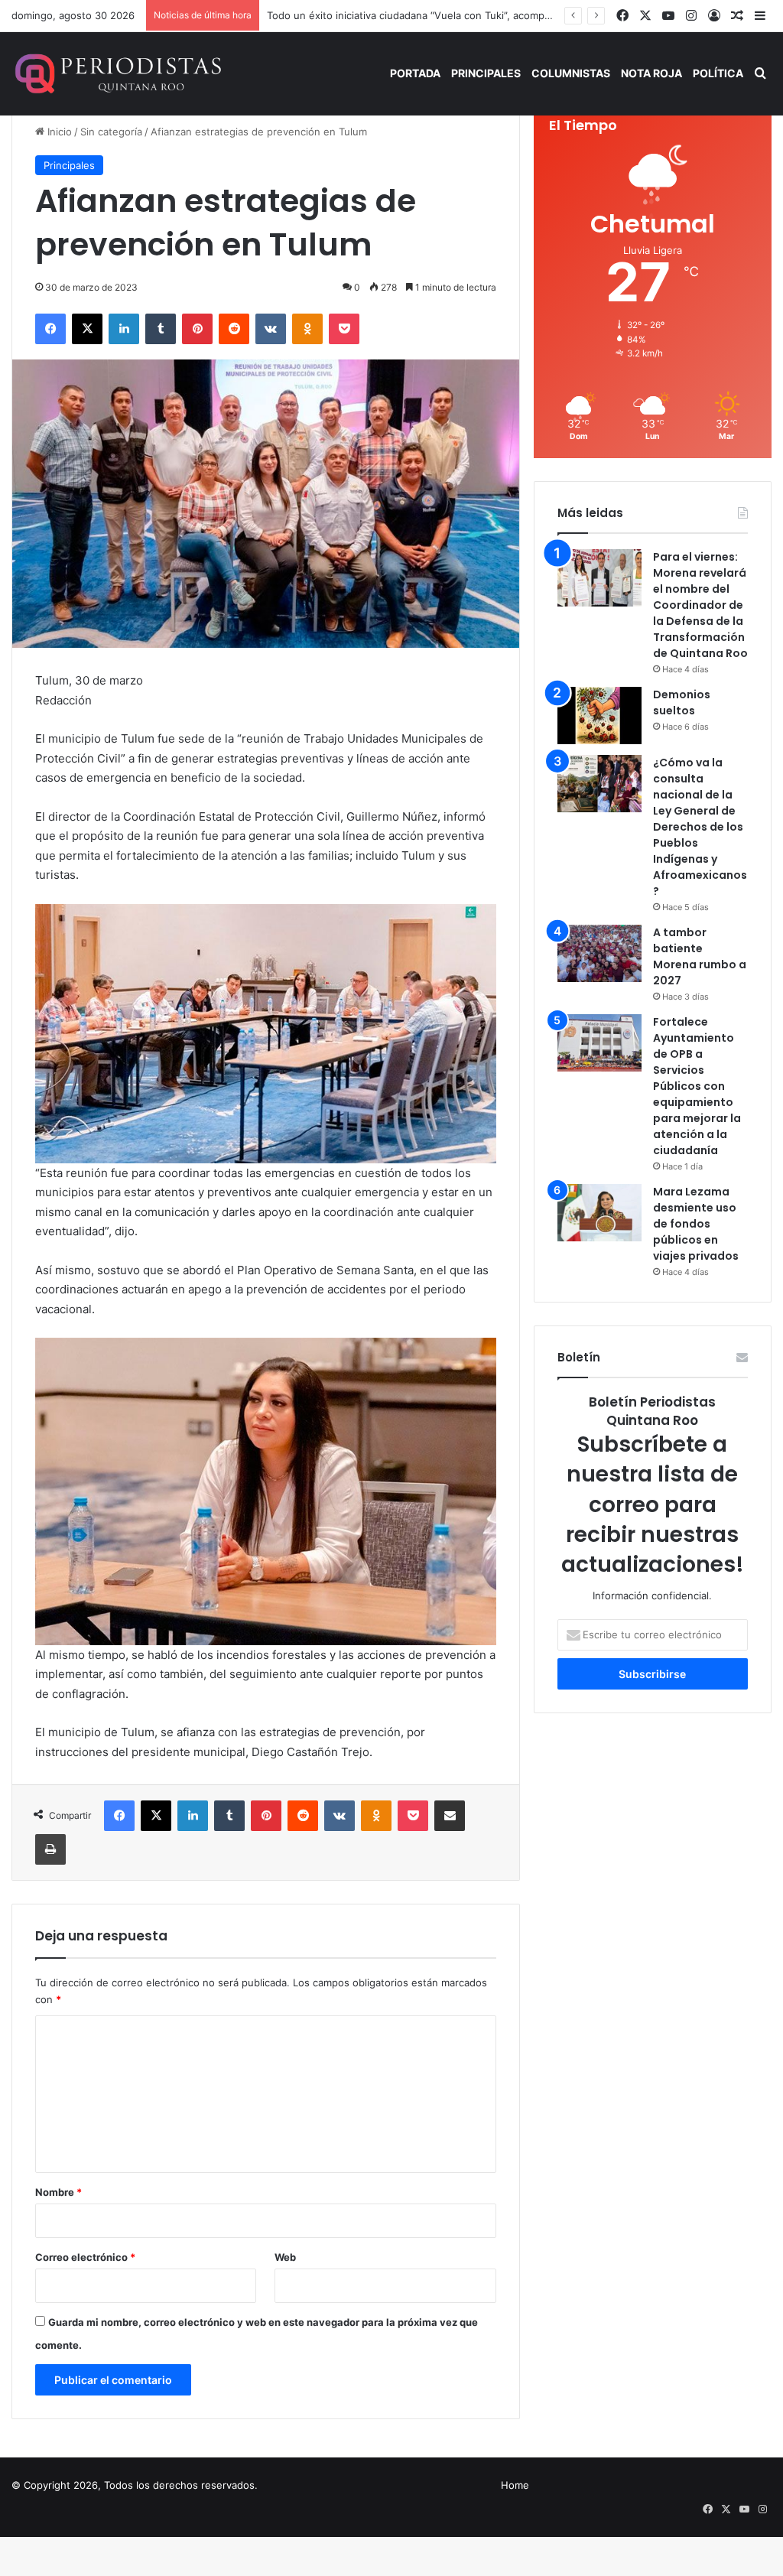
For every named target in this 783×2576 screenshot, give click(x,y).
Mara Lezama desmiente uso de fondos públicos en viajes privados (696, 1224)
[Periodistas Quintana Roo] (117, 73)
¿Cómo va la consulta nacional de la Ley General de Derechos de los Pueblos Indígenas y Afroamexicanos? (700, 827)
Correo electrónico (85, 2257)
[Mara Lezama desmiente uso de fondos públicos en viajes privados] (599, 1213)
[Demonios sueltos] (599, 716)
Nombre (58, 2192)
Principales (486, 73)
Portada (415, 73)
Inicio (58, 132)
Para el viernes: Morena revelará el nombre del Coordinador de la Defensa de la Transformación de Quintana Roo (700, 605)
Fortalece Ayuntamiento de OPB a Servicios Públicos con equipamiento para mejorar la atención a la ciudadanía (697, 1086)
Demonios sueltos (682, 703)
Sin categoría (111, 132)
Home (515, 2485)
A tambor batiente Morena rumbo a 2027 (700, 956)
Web (285, 2257)
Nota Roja (651, 73)
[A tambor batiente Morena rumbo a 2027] (599, 953)
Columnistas (571, 73)
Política (718, 73)
